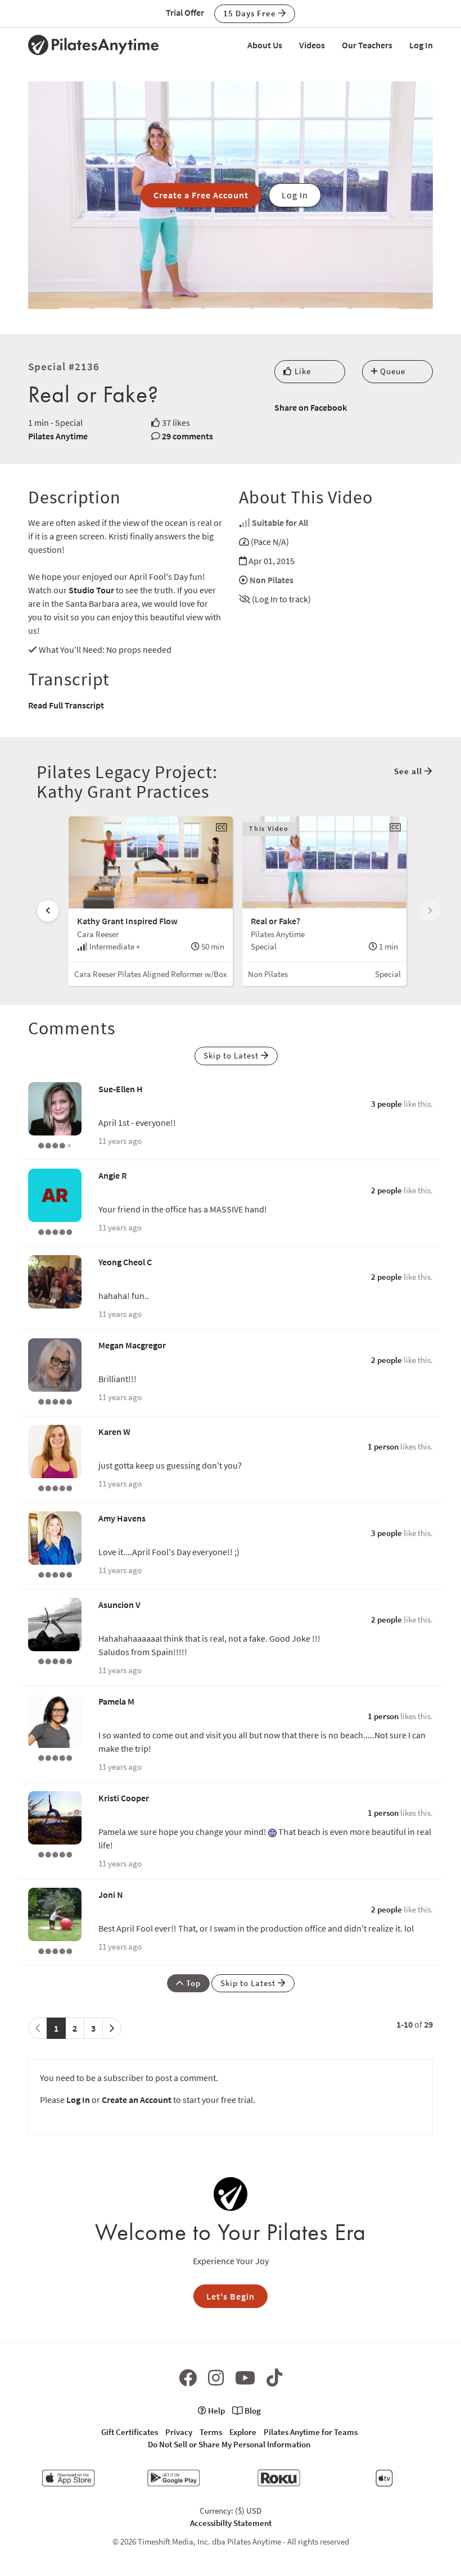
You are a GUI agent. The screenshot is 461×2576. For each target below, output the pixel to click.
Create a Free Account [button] (201, 195)
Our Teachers (367, 45)
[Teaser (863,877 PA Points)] (55, 1853)
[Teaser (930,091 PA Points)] (55, 1574)
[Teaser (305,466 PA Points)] (55, 1401)
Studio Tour (91, 590)
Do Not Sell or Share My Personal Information (229, 2444)
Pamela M (116, 1701)
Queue (392, 371)
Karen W (114, 1432)
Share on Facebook (311, 407)
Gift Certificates (130, 2432)
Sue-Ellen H (121, 1089)
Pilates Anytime (58, 436)
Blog (252, 2411)
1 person (383, 1446)
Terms (211, 2432)
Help (216, 2411)
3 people (387, 1104)
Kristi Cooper (124, 1798)
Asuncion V (119, 1605)
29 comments (187, 436)
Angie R (112, 1175)
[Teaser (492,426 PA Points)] (55, 1950)
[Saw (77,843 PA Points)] (55, 1144)
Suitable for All (280, 523)
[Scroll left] (48, 911)
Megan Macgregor (132, 1345)
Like (302, 371)
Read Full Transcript (66, 705)
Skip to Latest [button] (232, 1055)
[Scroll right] (430, 911)
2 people (387, 1190)
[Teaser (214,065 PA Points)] (55, 1487)
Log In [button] (295, 195)
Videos (312, 45)
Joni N (111, 1894)
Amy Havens (122, 1518)
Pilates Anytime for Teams (311, 2432)
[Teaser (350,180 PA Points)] (55, 1660)
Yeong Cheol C (125, 1262)
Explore (243, 2432)
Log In (421, 45)
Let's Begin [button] (231, 2296)
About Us (265, 45)
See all (409, 771)
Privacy (179, 2432)
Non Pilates (272, 580)
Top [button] (192, 1983)
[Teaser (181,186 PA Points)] (55, 1231)
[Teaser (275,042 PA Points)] (55, 1757)
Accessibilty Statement (231, 2523)
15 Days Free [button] (251, 13)
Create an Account (137, 2100)
